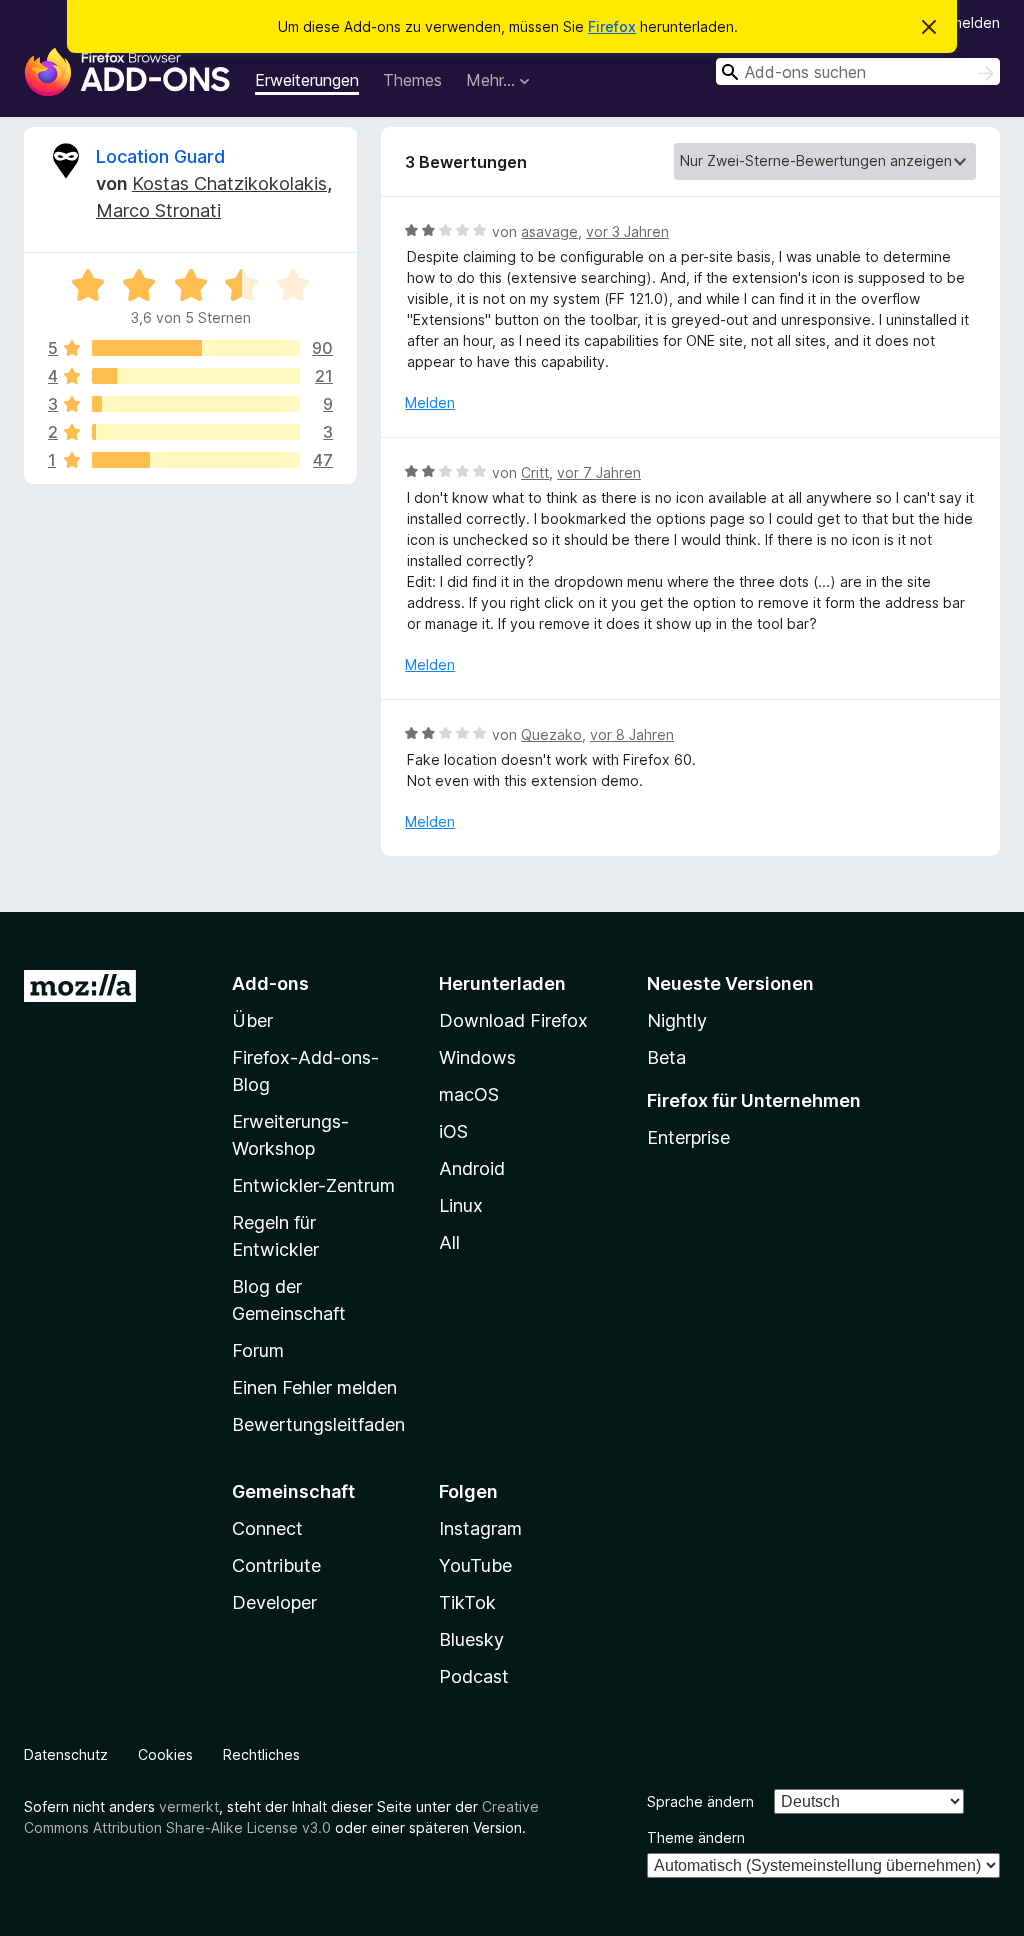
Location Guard (160, 156)
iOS (453, 1131)
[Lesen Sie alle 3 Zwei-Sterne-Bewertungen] (196, 432)
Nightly (677, 1020)
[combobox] (858, 71)
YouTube (475, 1565)
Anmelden (967, 22)
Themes (412, 80)
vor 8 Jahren (632, 734)
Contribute (276, 1565)
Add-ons (270, 983)
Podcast (474, 1676)
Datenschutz (66, 1754)
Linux (461, 1205)
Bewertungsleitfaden (318, 1424)
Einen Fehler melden (314, 1387)
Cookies (165, 1754)
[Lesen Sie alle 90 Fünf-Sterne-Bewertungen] (196, 348)
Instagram (480, 1528)
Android (472, 1168)
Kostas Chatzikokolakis (229, 183)
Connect (267, 1528)
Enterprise (688, 1137)
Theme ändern (696, 1837)
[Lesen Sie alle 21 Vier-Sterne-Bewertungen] (196, 376)
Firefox (612, 26)
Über (252, 1020)
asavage (549, 231)
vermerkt (189, 1806)
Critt (535, 472)
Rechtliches (261, 1754)
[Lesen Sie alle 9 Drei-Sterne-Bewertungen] (196, 404)
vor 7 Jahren (599, 472)
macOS (469, 1094)
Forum (258, 1350)
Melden (430, 402)
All (449, 1242)
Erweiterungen (307, 80)
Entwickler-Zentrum (313, 1185)
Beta (666, 1057)
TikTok (467, 1602)
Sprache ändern (700, 1801)
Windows (477, 1057)
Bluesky (471, 1639)
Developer (274, 1602)
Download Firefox (513, 1020)
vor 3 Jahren (627, 231)
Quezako (551, 734)
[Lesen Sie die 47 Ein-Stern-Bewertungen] (196, 460)
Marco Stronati (158, 210)
